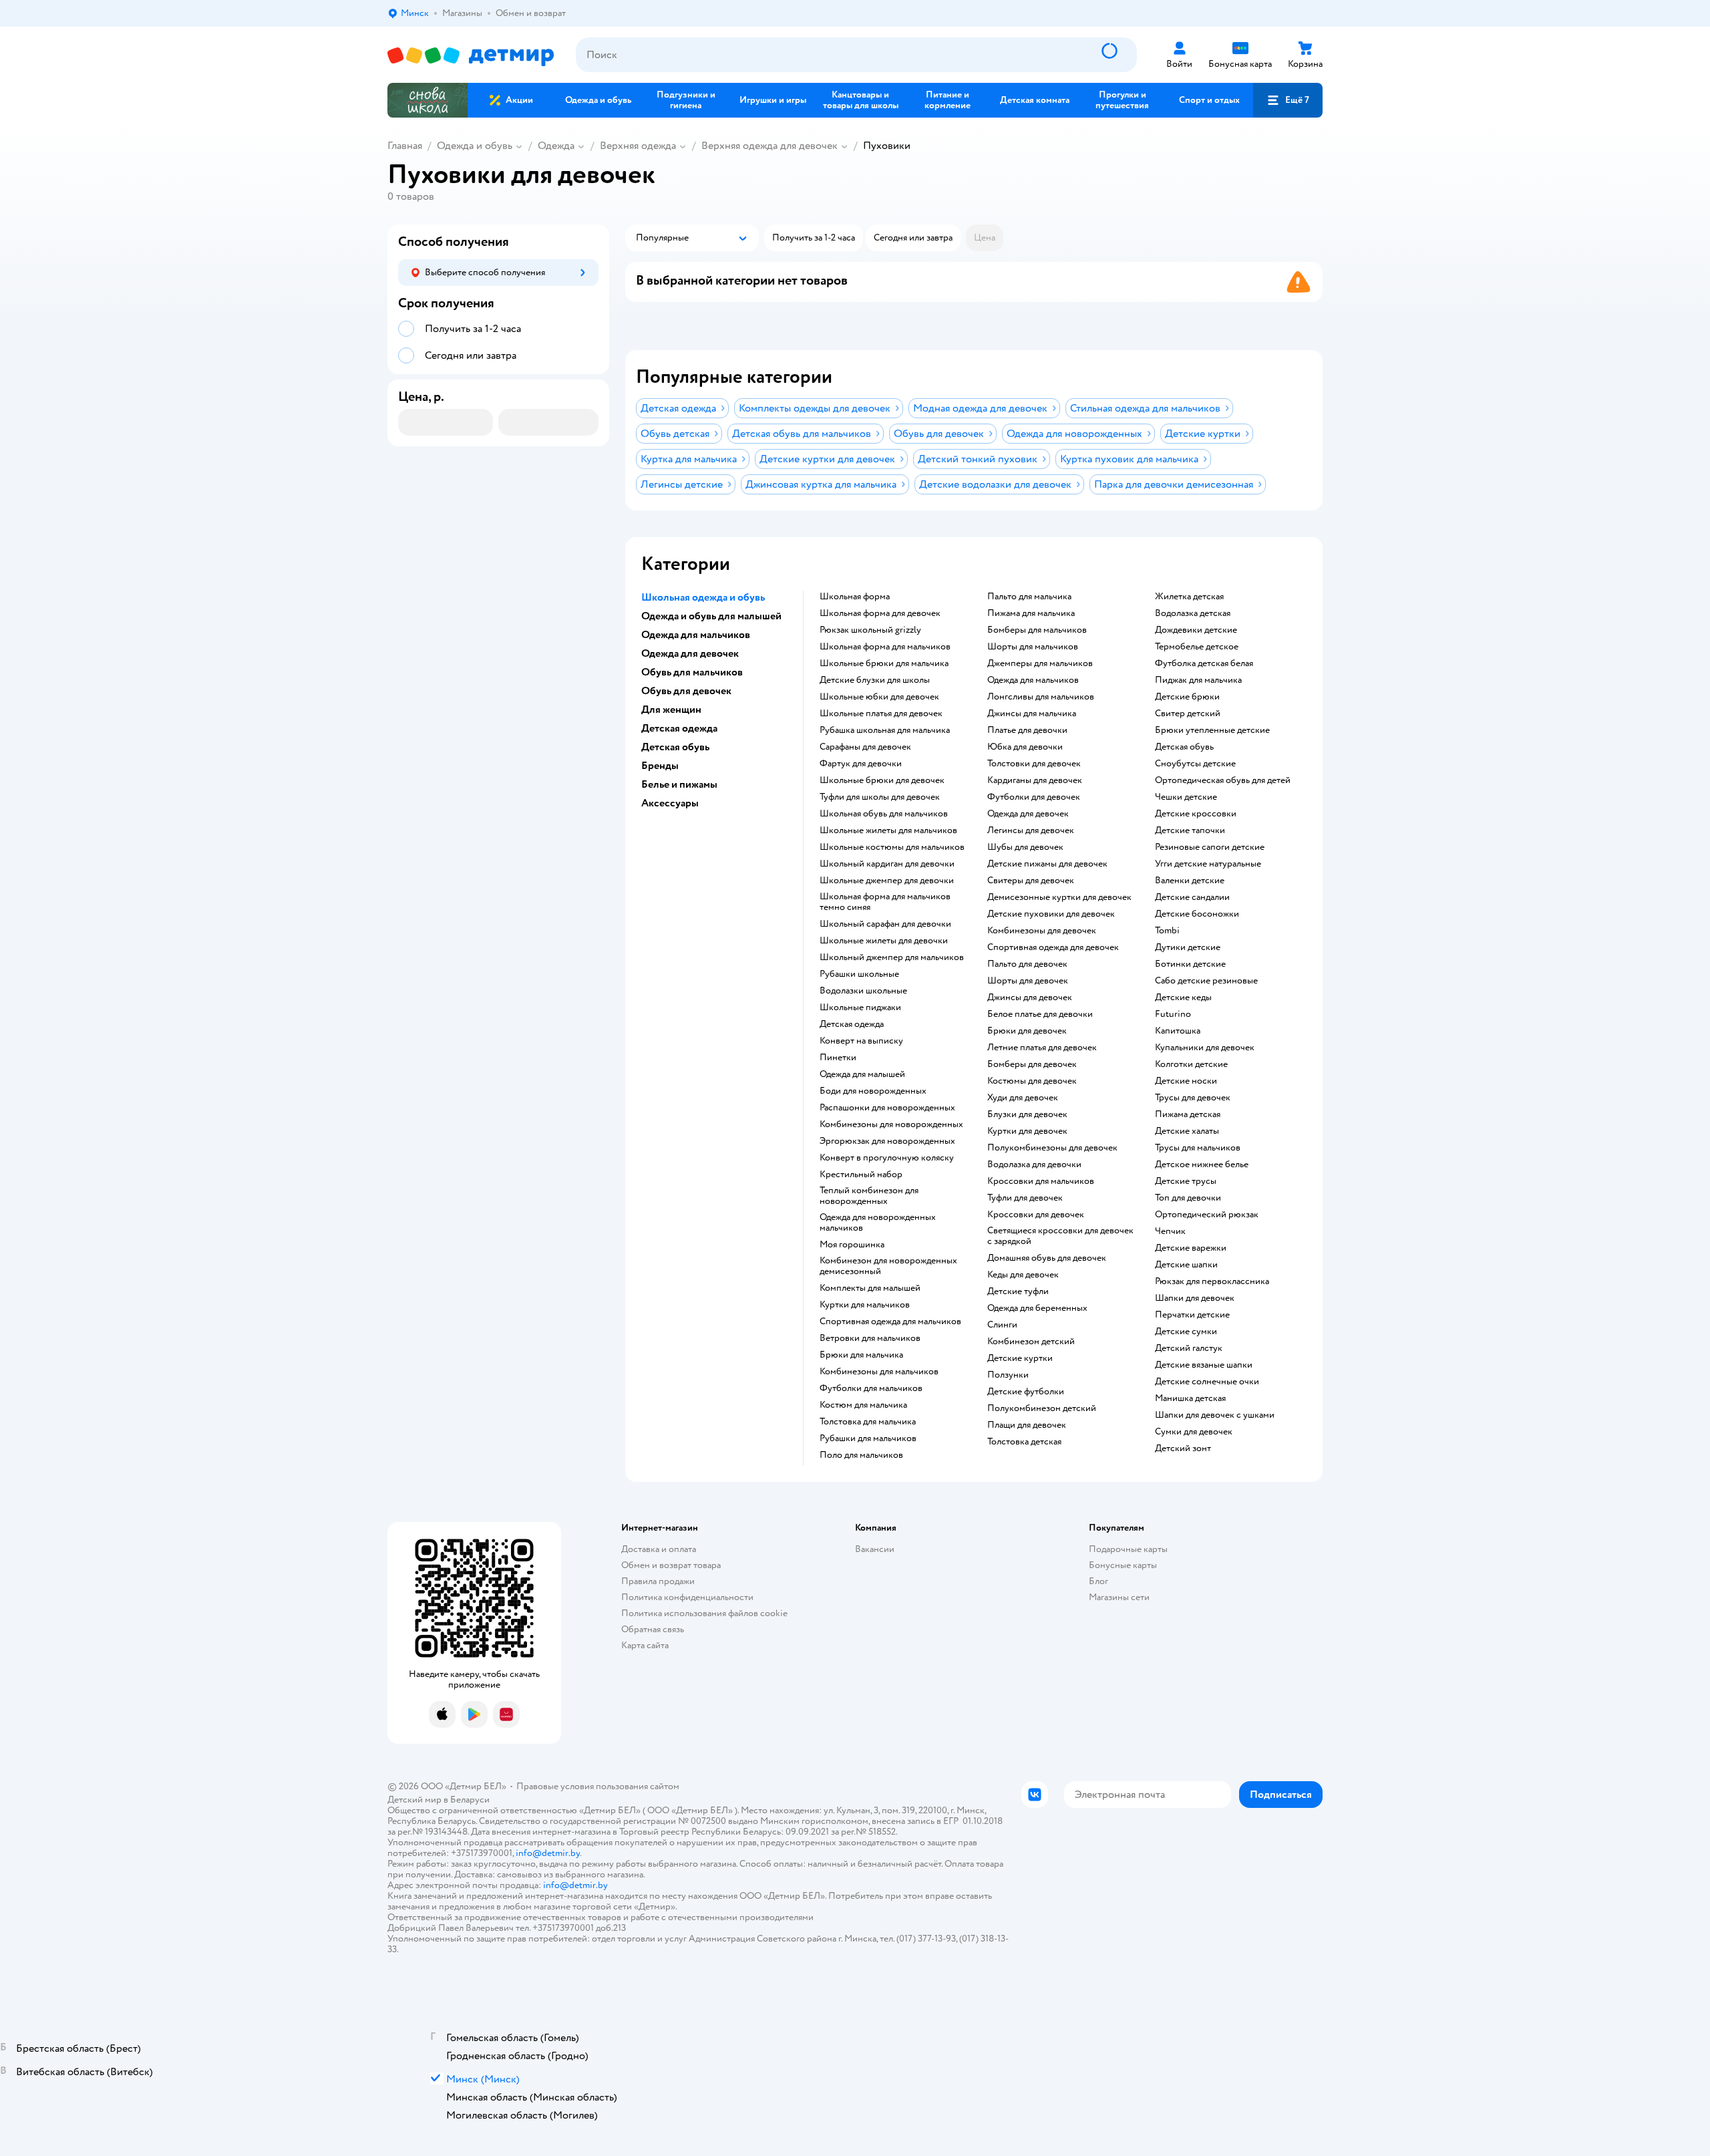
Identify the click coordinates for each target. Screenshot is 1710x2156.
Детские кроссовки (1196, 814)
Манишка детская (1190, 1398)
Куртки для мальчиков (865, 1305)
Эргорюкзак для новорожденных (887, 1141)
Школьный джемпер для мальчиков (892, 957)
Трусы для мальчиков (1198, 1148)
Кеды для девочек (1023, 1275)
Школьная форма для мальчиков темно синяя (885, 902)
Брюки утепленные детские (1212, 730)
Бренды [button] (660, 766)
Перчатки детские (1192, 1315)
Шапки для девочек (1195, 1298)
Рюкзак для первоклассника (1212, 1281)
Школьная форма (855, 597)
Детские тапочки (1190, 830)
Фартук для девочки (861, 764)
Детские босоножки (1197, 914)
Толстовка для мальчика (868, 1422)
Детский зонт (1183, 1448)
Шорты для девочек (1028, 981)
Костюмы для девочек (1032, 1081)
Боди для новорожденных (873, 1091)
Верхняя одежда (638, 146)
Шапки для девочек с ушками (1215, 1415)
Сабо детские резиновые (1206, 981)
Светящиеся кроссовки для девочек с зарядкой (1060, 1236)
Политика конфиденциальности (687, 1597)
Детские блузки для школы (875, 680)
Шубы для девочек (1025, 847)
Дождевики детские (1196, 630)
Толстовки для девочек (1034, 764)
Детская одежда (852, 1024)
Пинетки (838, 1058)
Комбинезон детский (1031, 1342)
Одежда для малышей (862, 1074)
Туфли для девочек (1025, 1198)
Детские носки (1186, 1081)
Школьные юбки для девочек (879, 697)
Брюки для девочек (1027, 1031)
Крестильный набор (861, 1175)
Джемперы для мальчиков (1040, 663)
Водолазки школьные (863, 991)
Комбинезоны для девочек (1042, 931)
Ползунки (1008, 1375)
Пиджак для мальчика (1198, 680)
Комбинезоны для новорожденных (891, 1124)
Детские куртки (1020, 1358)
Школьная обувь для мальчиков (884, 814)
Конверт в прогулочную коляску (887, 1158)
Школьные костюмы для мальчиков (892, 847)
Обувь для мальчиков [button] (692, 672)
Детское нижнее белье (1202, 1165)
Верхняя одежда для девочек (769, 146)
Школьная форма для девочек (880, 613)
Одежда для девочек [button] (690, 653)
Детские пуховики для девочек (1051, 914)
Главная (405, 146)
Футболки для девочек (1034, 797)
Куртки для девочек (1027, 1131)
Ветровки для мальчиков (870, 1338)
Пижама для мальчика (1031, 613)
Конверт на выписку (861, 1041)
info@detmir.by (548, 1853)
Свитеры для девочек (1031, 881)
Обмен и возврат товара (671, 1565)
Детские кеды (1183, 997)
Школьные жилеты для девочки (884, 941)
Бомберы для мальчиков (1037, 630)
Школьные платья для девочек (881, 714)
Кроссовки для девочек (1036, 1215)
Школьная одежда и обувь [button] (703, 597)
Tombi (1167, 931)
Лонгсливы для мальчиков (1041, 697)
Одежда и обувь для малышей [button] (711, 616)
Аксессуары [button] (670, 803)
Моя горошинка (852, 1245)
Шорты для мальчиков (1033, 647)
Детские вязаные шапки (1204, 1365)
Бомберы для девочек (1032, 1064)
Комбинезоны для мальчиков (879, 1372)
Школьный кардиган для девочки (887, 864)
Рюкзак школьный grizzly (870, 630)
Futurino (1173, 1014)
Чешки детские (1186, 797)
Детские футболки (1026, 1392)
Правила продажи (658, 1581)
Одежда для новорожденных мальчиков (878, 1223)
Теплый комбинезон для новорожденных (869, 1196)
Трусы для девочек (1193, 1098)
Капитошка (1178, 1031)
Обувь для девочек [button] (686, 691)
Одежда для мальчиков (1033, 680)
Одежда (556, 146)
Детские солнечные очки (1207, 1382)
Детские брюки (1187, 697)
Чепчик (1170, 1231)
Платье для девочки (1027, 730)
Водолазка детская (1193, 613)
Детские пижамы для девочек (1047, 864)
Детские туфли (1018, 1291)
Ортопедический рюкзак (1207, 1215)
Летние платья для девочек (1042, 1048)
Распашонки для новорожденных (887, 1108)
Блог (1098, 1581)
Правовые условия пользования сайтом (598, 1786)
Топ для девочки (1188, 1198)
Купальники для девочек (1205, 1048)
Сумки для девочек (1194, 1432)
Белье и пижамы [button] (679, 784)
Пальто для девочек (1027, 964)
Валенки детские (1190, 881)
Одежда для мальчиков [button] (696, 635)
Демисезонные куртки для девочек (1059, 897)
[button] (1288, 100)
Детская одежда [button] (679, 728)
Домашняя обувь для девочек (1047, 1258)
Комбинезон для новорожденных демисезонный (888, 1266)
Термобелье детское (1197, 647)
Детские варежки (1191, 1248)
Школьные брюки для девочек (882, 780)
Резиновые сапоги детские (1210, 847)
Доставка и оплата (659, 1549)
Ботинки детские (1190, 964)
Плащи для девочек (1027, 1425)
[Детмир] (471, 55)
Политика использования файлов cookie (704, 1613)
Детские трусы (1186, 1181)
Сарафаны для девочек (865, 747)
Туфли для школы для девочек (880, 797)
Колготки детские (1191, 1064)
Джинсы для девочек (1030, 997)
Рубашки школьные (859, 974)
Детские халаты (1187, 1131)
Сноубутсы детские (1195, 764)
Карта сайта (645, 1645)
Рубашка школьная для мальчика (885, 730)
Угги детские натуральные (1208, 864)
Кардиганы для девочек (1035, 780)
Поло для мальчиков (861, 1455)
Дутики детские (1188, 947)
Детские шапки (1186, 1265)
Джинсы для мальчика (1032, 714)
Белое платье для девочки (1040, 1014)
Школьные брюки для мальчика (884, 663)
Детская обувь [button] (675, 747)
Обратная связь (653, 1629)
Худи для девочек (1023, 1098)
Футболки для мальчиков (871, 1388)
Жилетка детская (1189, 597)
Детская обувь (1184, 747)
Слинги (1002, 1325)
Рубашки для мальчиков (868, 1438)
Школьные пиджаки (860, 1008)
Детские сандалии (1192, 897)
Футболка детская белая (1204, 663)
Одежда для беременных (1037, 1308)
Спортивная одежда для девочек (1053, 947)
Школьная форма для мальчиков (885, 647)
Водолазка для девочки (1034, 1165)
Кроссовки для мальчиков (1041, 1181)
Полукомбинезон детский (1042, 1408)
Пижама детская (1188, 1114)
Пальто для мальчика (1029, 597)
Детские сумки (1186, 1332)
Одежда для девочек (1028, 814)
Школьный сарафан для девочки (885, 924)
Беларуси (470, 1800)
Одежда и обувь (475, 146)
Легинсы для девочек (1031, 830)
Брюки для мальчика (861, 1355)
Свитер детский (1188, 714)
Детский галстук (1189, 1348)
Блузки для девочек (1027, 1114)
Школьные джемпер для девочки (887, 881)
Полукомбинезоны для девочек (1052, 1148)
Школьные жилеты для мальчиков (888, 830)
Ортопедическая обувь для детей (1223, 780)
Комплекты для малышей (870, 1288)
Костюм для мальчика (863, 1405)
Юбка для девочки (1025, 747)
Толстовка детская (1024, 1442)
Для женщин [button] (671, 710)
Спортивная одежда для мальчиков (890, 1322)
